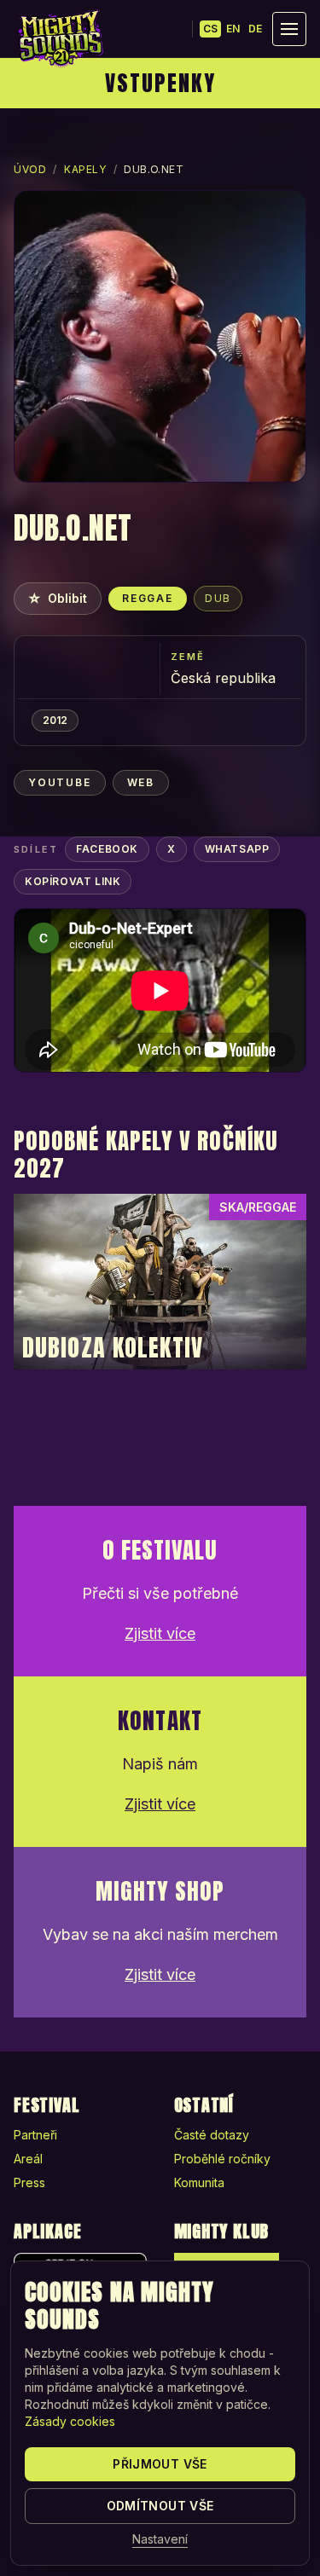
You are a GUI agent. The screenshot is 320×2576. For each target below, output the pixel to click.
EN (233, 29)
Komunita (199, 2182)
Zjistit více (160, 1633)
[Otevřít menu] (289, 29)
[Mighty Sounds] (60, 38)
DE (255, 29)
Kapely (85, 169)
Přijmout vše (160, 2464)
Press (29, 2182)
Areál (28, 2159)
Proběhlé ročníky (222, 2159)
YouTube (60, 782)
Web (141, 782)
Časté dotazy (212, 2135)
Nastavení (160, 2539)
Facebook (107, 849)
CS (210, 29)
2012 (55, 720)
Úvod (30, 169)
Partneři (35, 2135)
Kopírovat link (73, 881)
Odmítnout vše (160, 2506)
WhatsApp (237, 849)
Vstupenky (160, 83)
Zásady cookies (70, 2421)
